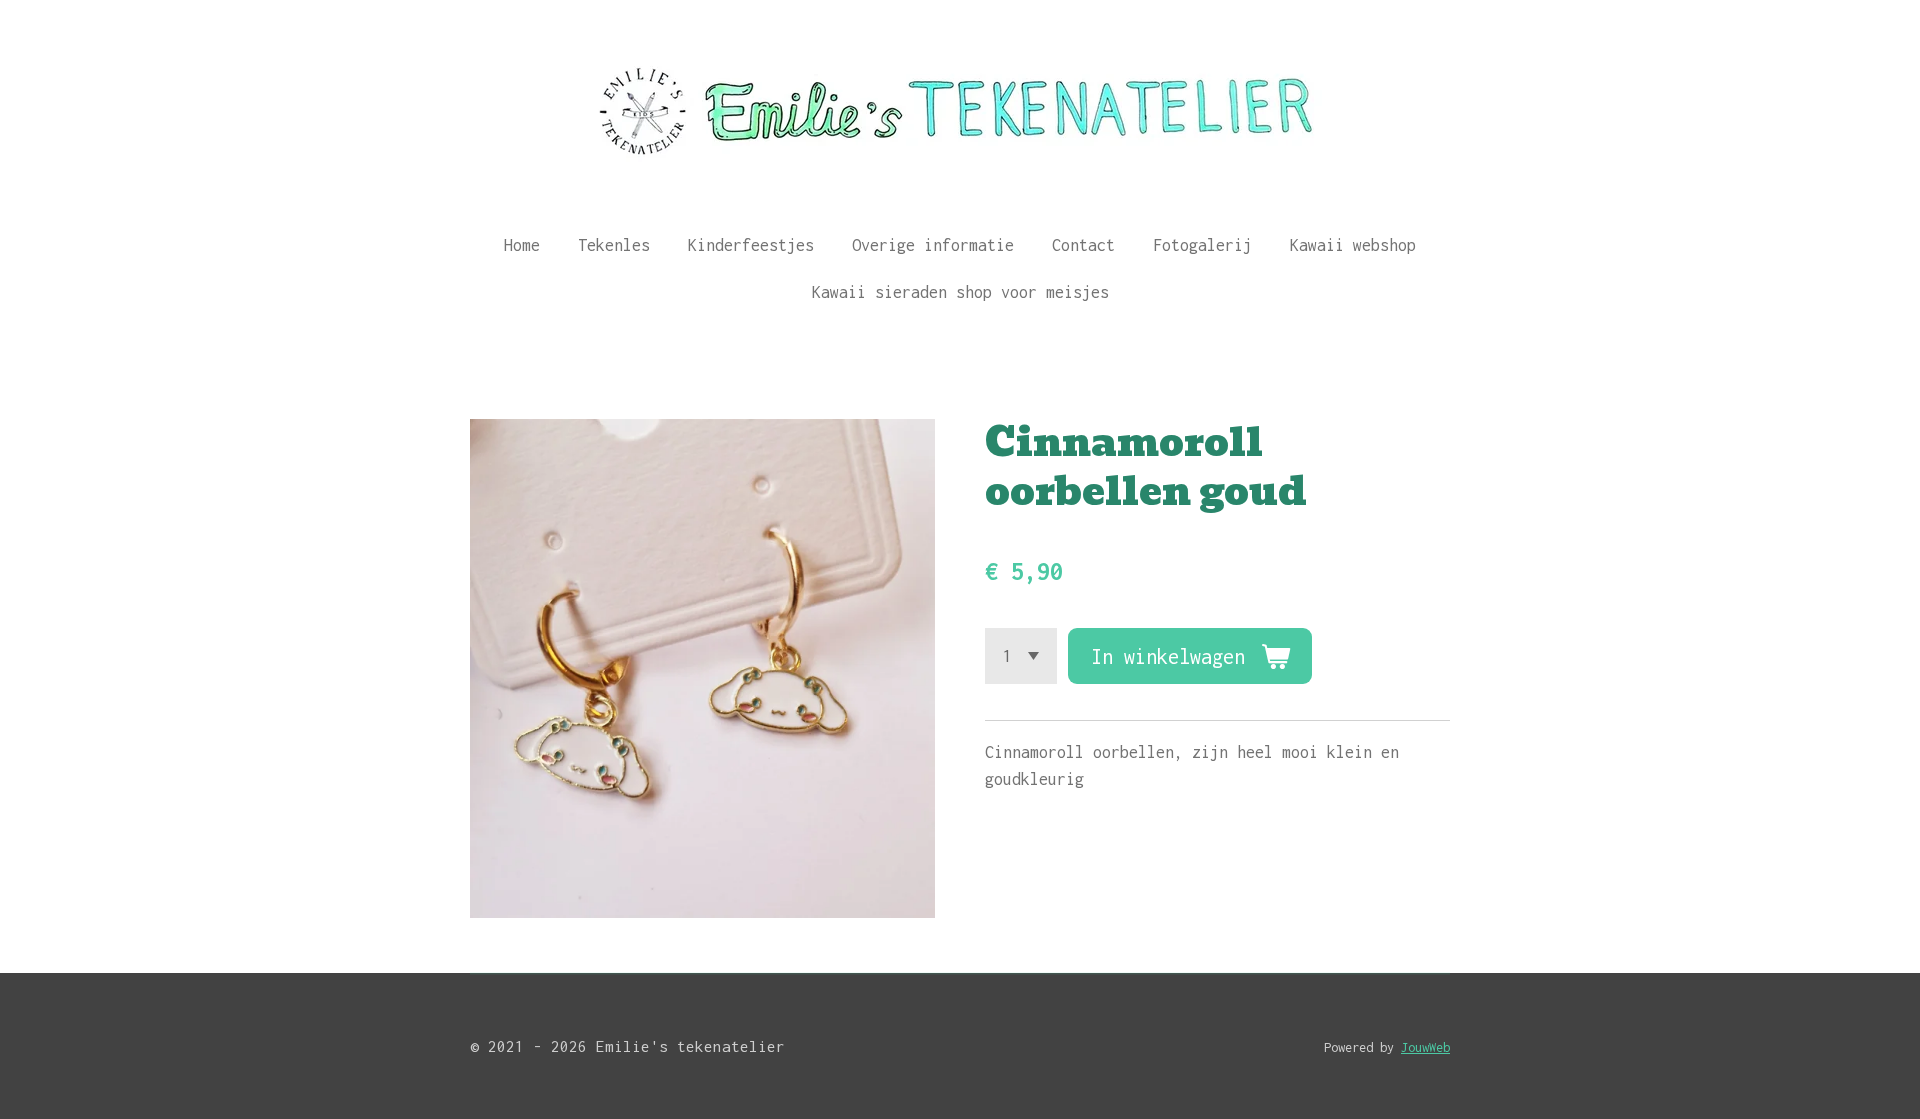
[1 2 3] (1021, 656)
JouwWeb (1425, 1047)
